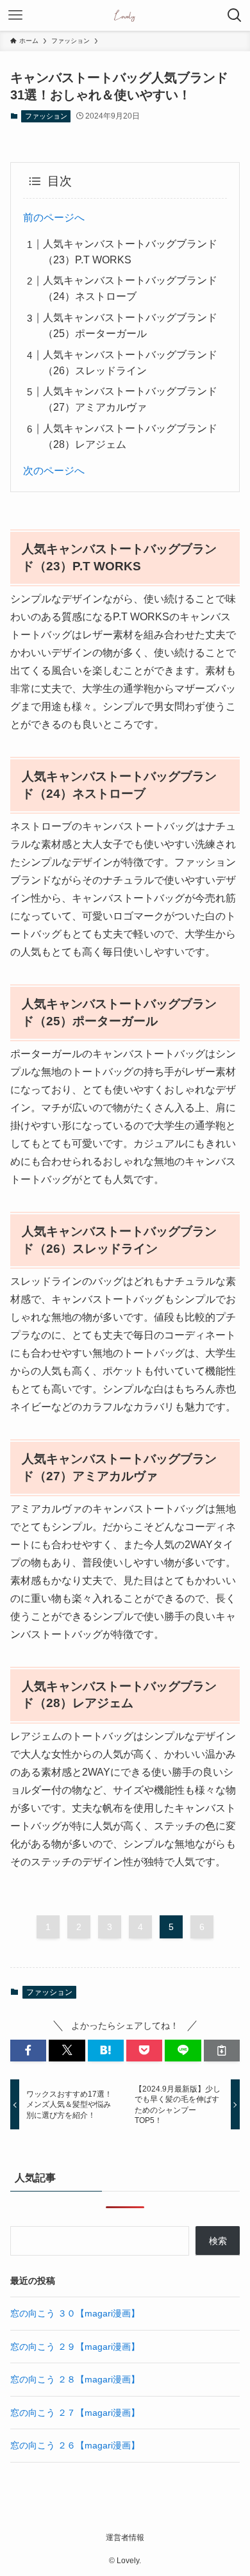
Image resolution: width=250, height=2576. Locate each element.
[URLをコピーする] (222, 2051)
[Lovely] (125, 15)
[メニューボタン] (15, 15)
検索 (218, 2241)
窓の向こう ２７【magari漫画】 (75, 2413)
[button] (28, 2051)
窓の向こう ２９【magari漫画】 (75, 2347)
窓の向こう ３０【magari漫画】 (75, 2313)
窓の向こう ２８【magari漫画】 (75, 2379)
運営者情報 (125, 2537)
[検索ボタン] (235, 15)
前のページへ (54, 218)
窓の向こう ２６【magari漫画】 (75, 2445)
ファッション (46, 116)
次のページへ (54, 471)
